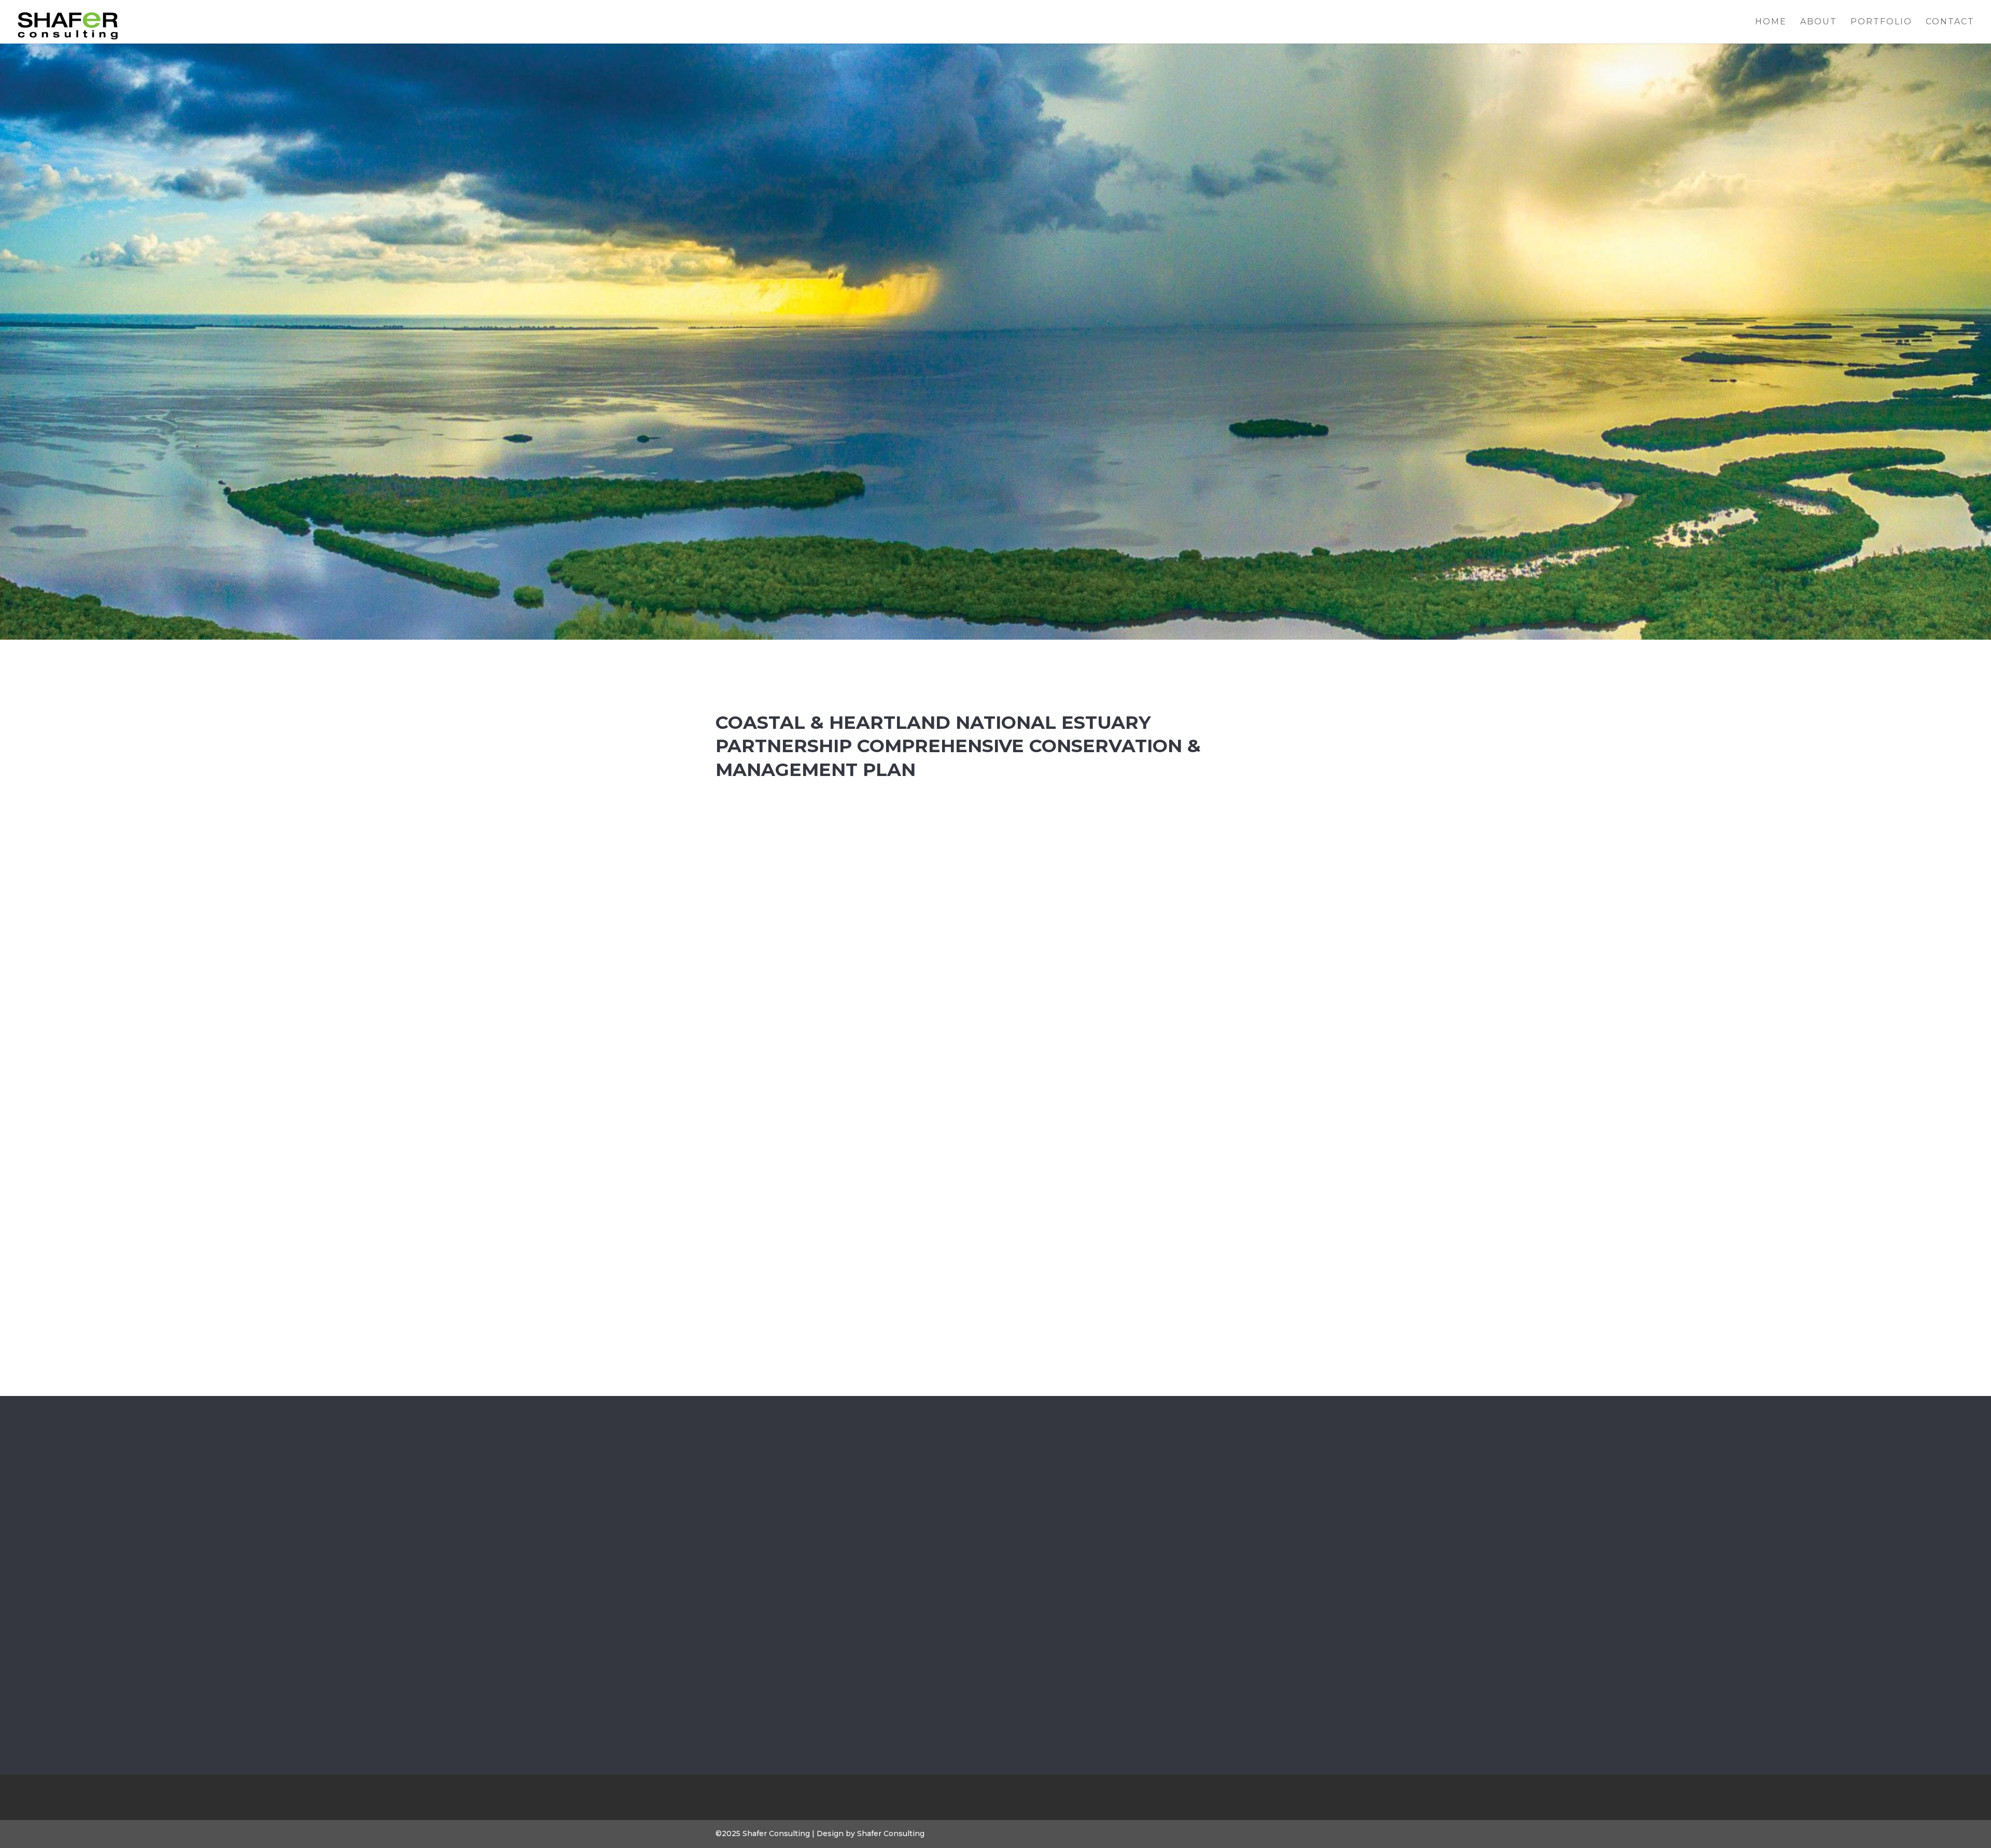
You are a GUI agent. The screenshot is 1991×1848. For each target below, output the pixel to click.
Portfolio (1881, 22)
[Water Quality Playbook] (774, 1543)
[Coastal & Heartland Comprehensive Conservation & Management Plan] (922, 1543)
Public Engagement (936, 1635)
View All (995, 1689)
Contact (1950, 22)
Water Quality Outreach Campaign (1217, 1599)
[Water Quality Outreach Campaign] (1217, 1543)
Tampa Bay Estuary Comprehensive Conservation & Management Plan (1069, 1608)
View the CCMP (945, 1155)
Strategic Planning (922, 1647)
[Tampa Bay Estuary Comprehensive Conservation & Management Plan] (1069, 1543)
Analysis (745, 1616)
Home (1771, 22)
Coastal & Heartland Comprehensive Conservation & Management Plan (922, 1608)
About (1819, 22)
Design (778, 1616)
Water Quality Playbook (774, 1599)
